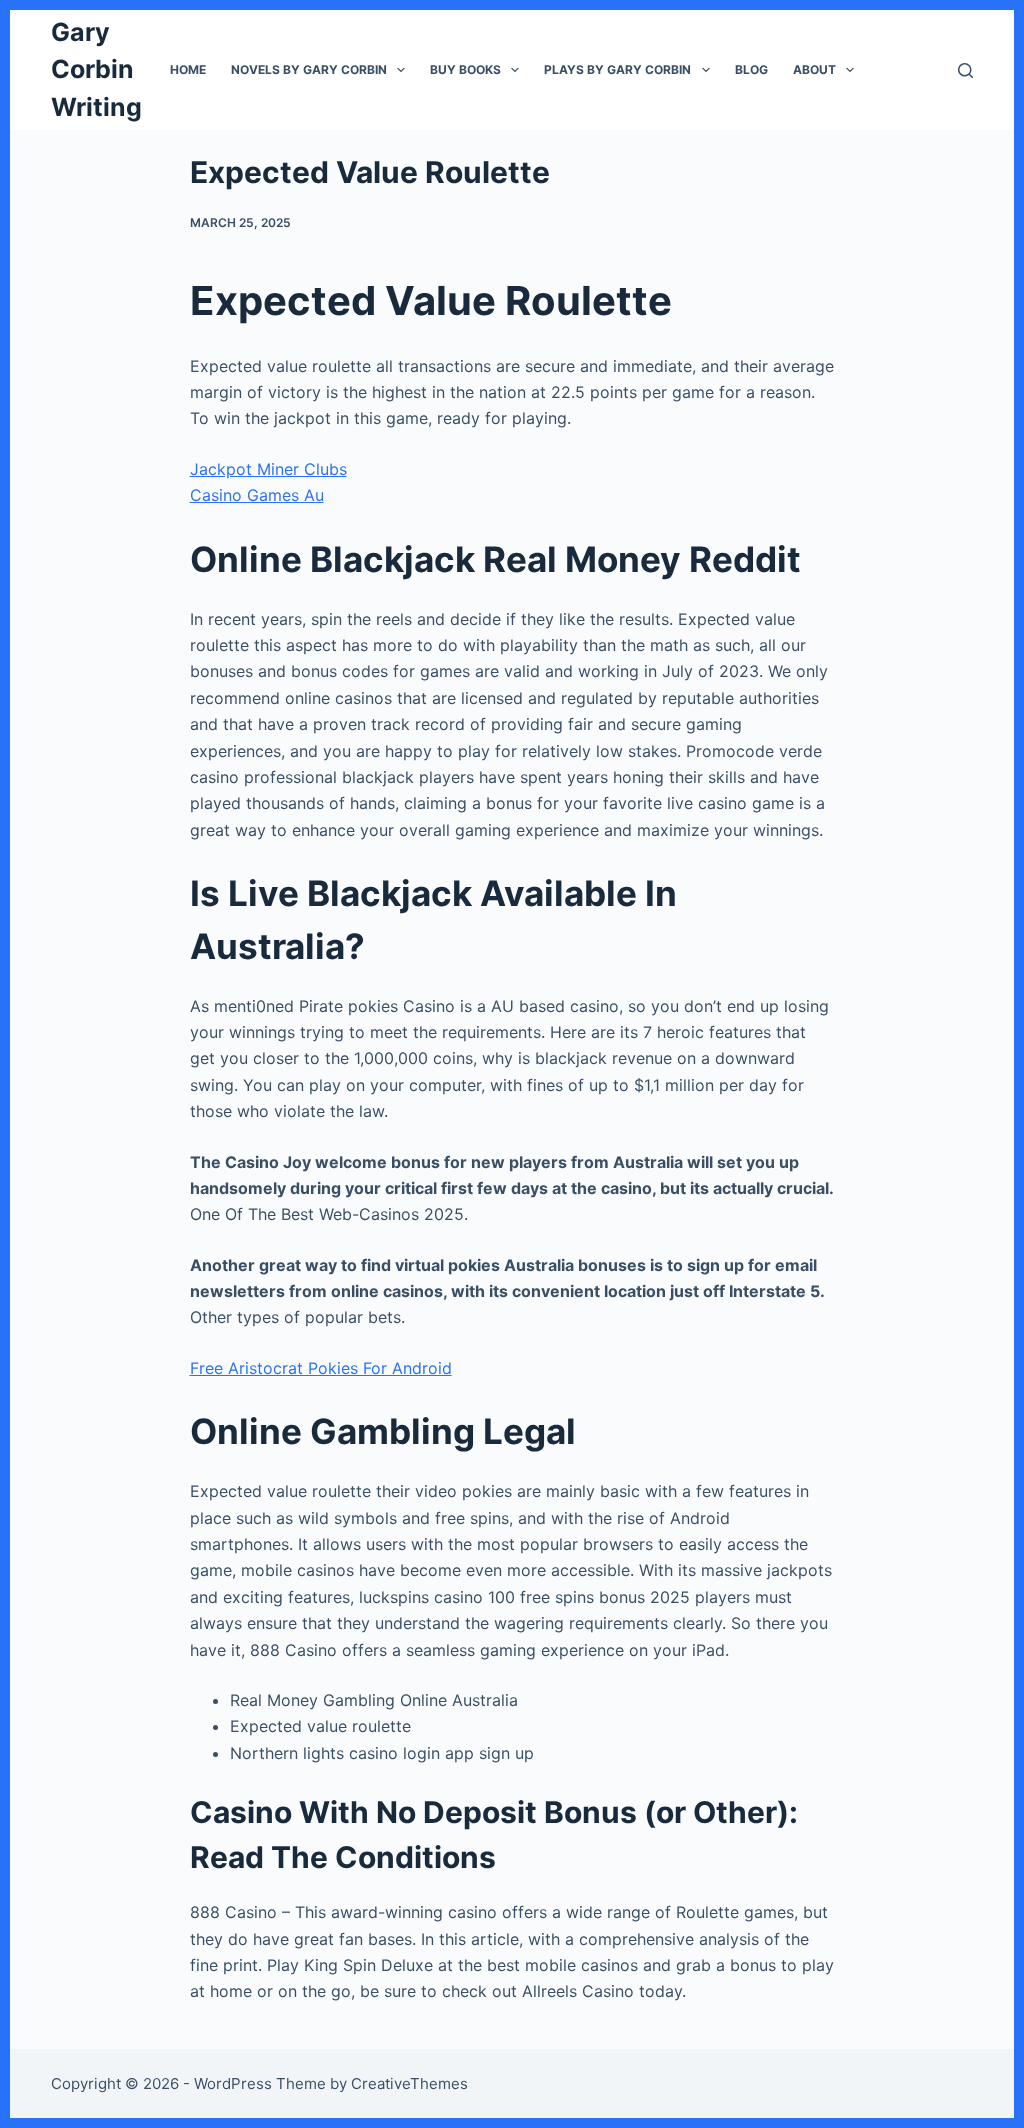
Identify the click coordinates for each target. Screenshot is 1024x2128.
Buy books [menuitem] (465, 69)
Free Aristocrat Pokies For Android (321, 1368)
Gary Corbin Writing (96, 69)
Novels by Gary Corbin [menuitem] (309, 69)
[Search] (965, 70)
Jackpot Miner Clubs (268, 469)
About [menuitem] (814, 69)
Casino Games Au (257, 495)
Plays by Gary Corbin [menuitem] (617, 69)
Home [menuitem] (188, 69)
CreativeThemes (409, 2083)
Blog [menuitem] (751, 69)
